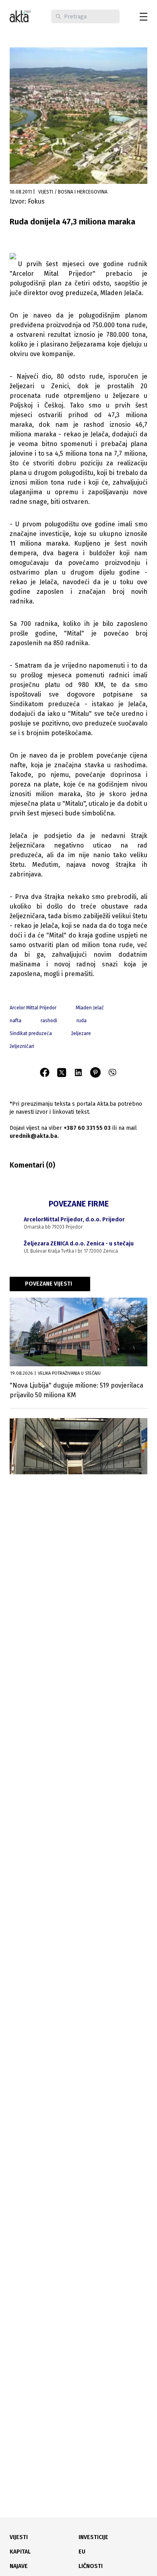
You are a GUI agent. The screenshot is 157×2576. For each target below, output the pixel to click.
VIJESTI (19, 2537)
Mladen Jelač (90, 1008)
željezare (81, 1033)
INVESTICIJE (93, 2537)
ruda (82, 1021)
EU (82, 2552)
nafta (15, 1021)
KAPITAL (20, 2552)
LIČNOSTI (91, 2566)
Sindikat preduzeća (31, 1033)
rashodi (49, 1021)
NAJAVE (19, 2566)
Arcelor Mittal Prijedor (33, 1008)
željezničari (22, 1046)
